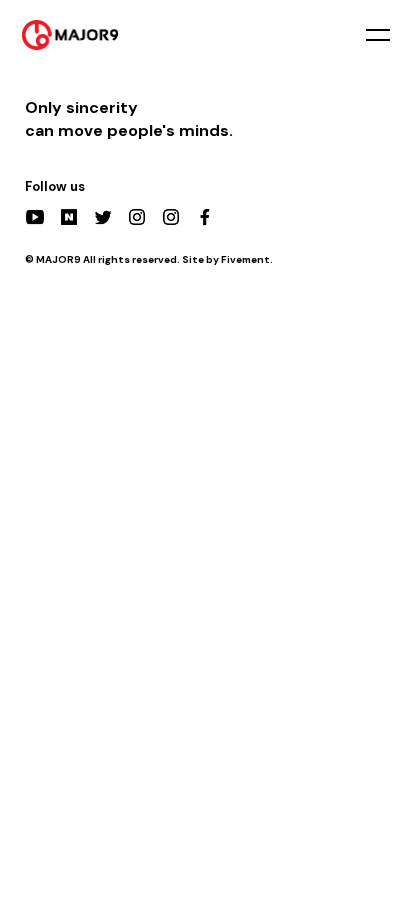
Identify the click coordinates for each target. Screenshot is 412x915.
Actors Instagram (171, 217)
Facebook (205, 217)
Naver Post (69, 217)
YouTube (35, 217)
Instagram (137, 217)
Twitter (103, 217)
